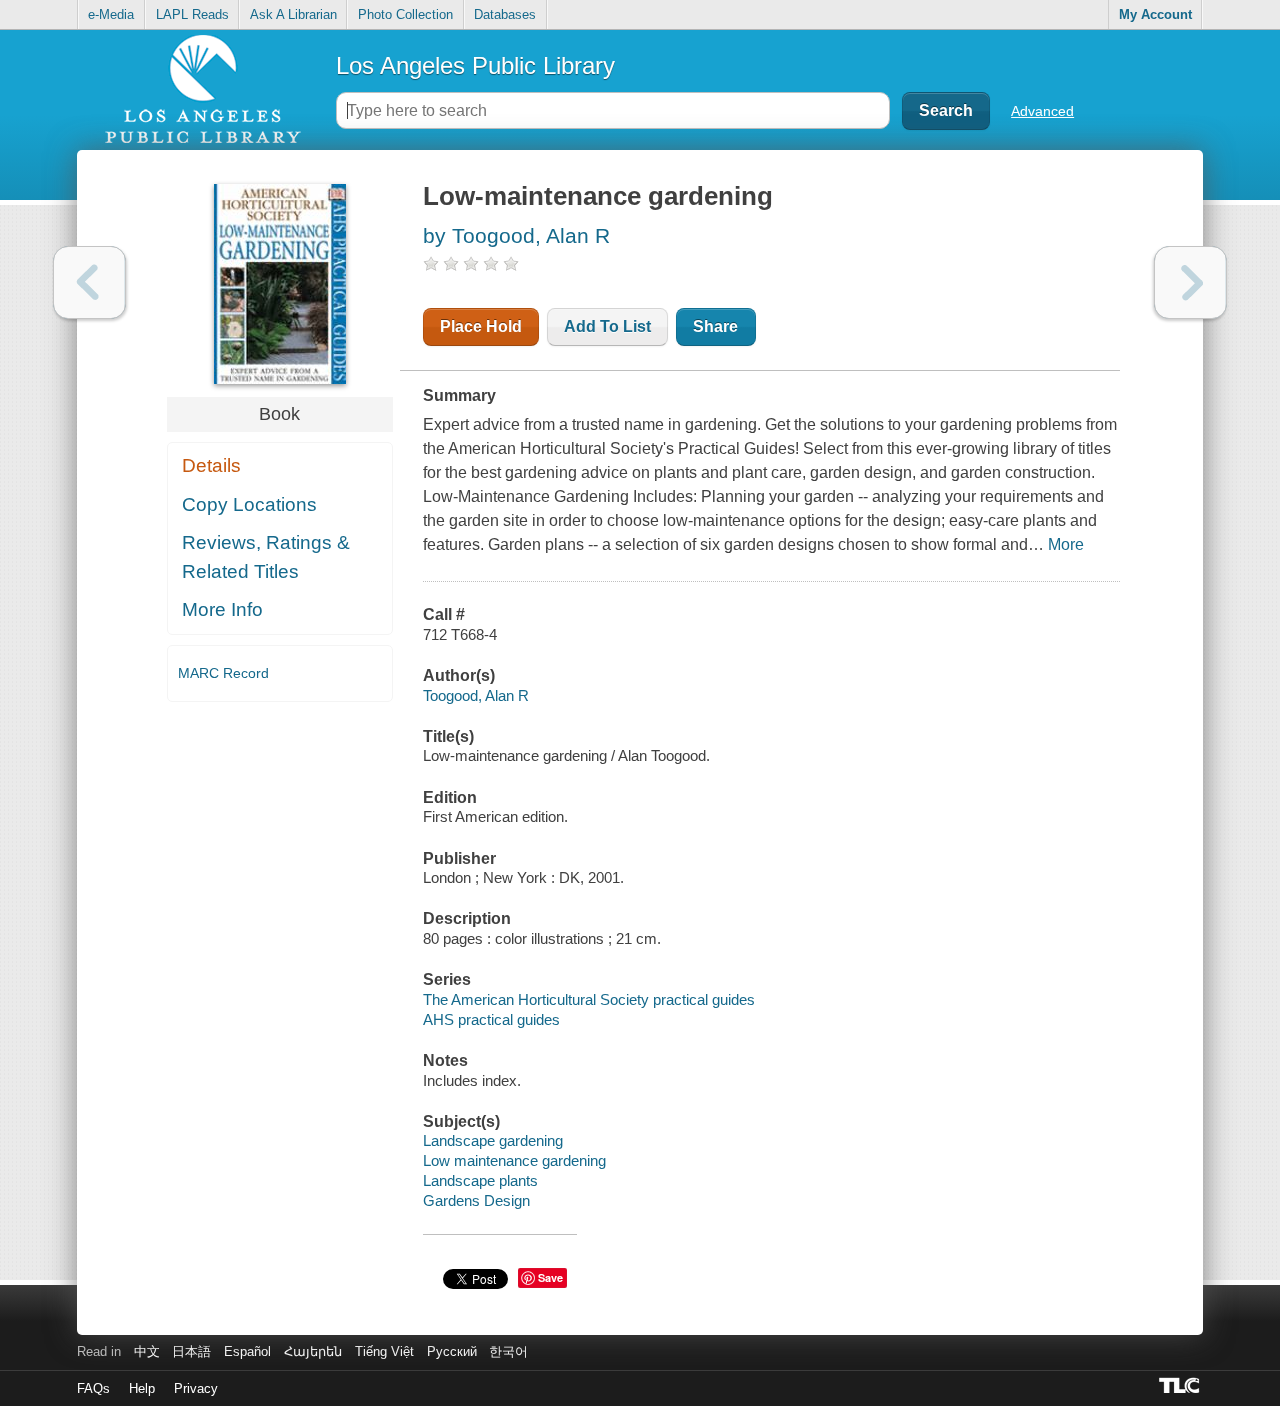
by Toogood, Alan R (516, 235)
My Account (1155, 14)
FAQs (93, 1388)
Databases (505, 14)
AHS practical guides (491, 1019)
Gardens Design (476, 1200)
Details (211, 465)
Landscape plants (480, 1180)
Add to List (607, 326)
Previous (89, 282)
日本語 (191, 1351)
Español (247, 1351)
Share (715, 326)
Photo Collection (405, 14)
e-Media (111, 14)
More (1066, 544)
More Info (222, 609)
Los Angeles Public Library (475, 65)
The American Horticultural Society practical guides (589, 999)
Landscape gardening (493, 1140)
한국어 (508, 1351)
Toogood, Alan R (476, 695)
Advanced (1042, 111)
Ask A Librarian (293, 14)
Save (550, 1277)
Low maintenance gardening (514, 1160)
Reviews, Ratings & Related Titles (266, 557)
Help (142, 1388)
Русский (452, 1351)
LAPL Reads (192, 14)
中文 (147, 1351)
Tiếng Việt (384, 1351)
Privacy (196, 1388)
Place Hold (481, 326)
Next (1190, 282)
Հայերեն (313, 1351)
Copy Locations (249, 504)
